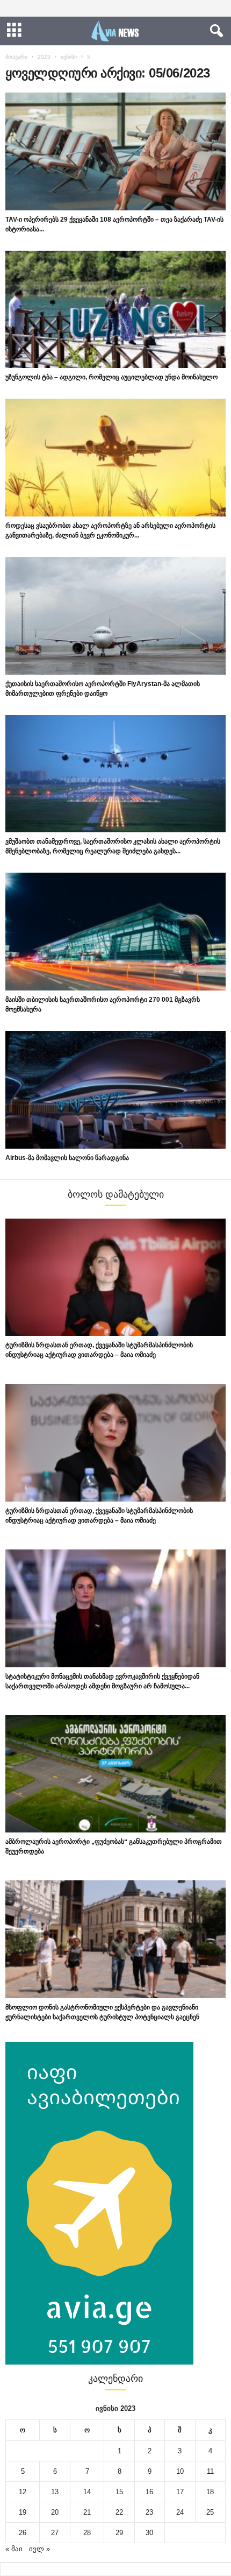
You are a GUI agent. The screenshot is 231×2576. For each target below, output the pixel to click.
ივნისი (69, 57)
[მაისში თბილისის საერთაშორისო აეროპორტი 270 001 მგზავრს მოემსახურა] (115, 932)
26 (23, 2533)
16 (149, 2492)
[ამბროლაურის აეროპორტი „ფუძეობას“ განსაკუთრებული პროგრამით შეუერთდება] (115, 1774)
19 (23, 2512)
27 (55, 2533)
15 (119, 2492)
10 (180, 2471)
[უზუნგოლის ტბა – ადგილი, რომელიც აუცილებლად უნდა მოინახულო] (115, 310)
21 (87, 2512)
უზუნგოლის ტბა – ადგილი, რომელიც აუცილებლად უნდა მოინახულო (111, 377)
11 (210, 2471)
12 (23, 2492)
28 (87, 2533)
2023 (44, 57)
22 (119, 2512)
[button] (214, 31)
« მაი (14, 2549)
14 (87, 2492)
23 (149, 2512)
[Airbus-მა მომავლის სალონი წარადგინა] (115, 1090)
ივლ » (39, 2549)
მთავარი (16, 57)
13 (55, 2492)
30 (149, 2533)
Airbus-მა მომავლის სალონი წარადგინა (67, 1158)
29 (119, 2533)
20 (55, 2512)
